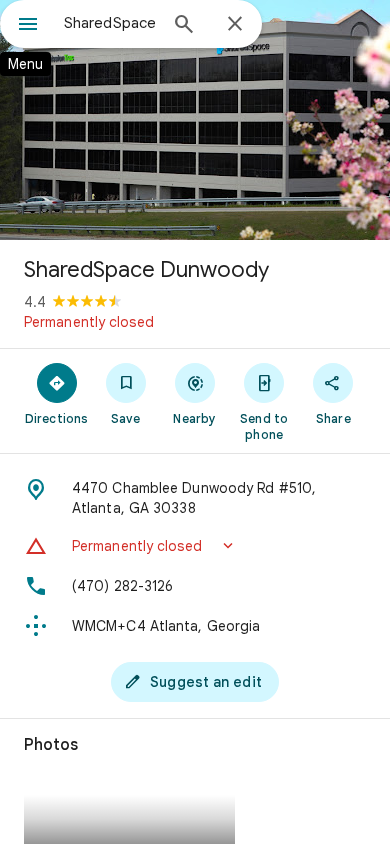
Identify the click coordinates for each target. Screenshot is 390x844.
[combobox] (110, 23)
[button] (195, 546)
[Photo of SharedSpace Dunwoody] (195, 120)
